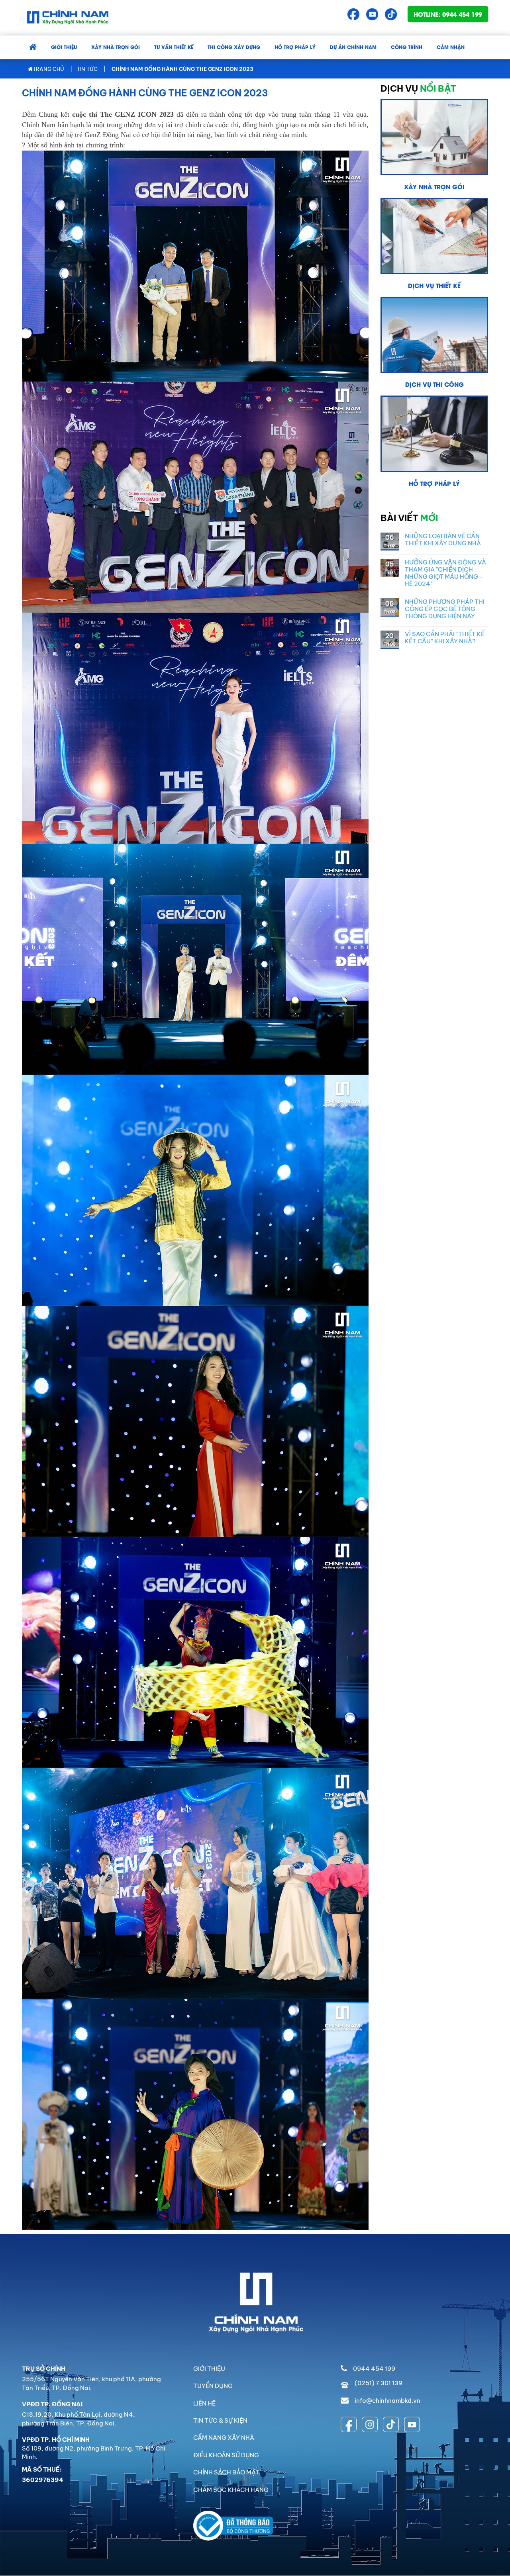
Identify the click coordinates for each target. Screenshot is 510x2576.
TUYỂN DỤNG (213, 2386)
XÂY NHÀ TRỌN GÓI (116, 47)
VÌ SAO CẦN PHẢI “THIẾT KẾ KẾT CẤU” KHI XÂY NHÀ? (445, 638)
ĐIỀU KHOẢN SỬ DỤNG (226, 2455)
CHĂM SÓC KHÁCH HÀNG (231, 2490)
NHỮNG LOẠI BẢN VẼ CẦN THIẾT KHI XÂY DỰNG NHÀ (443, 540)
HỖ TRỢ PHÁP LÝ (295, 47)
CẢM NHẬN (451, 47)
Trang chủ (48, 69)
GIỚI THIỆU (209, 2369)
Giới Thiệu (64, 47)
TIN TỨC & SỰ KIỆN (220, 2420)
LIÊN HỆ (204, 2403)
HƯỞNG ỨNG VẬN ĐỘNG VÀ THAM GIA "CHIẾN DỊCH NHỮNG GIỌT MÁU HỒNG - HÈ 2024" (445, 573)
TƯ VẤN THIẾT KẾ (174, 47)
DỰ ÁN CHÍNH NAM (353, 47)
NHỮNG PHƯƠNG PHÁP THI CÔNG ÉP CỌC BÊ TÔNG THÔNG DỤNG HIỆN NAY (445, 609)
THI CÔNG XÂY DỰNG (234, 47)
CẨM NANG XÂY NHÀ (224, 2438)
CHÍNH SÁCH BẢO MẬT (226, 2472)
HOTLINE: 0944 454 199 (448, 14)
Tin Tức (87, 69)
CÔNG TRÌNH (407, 47)
